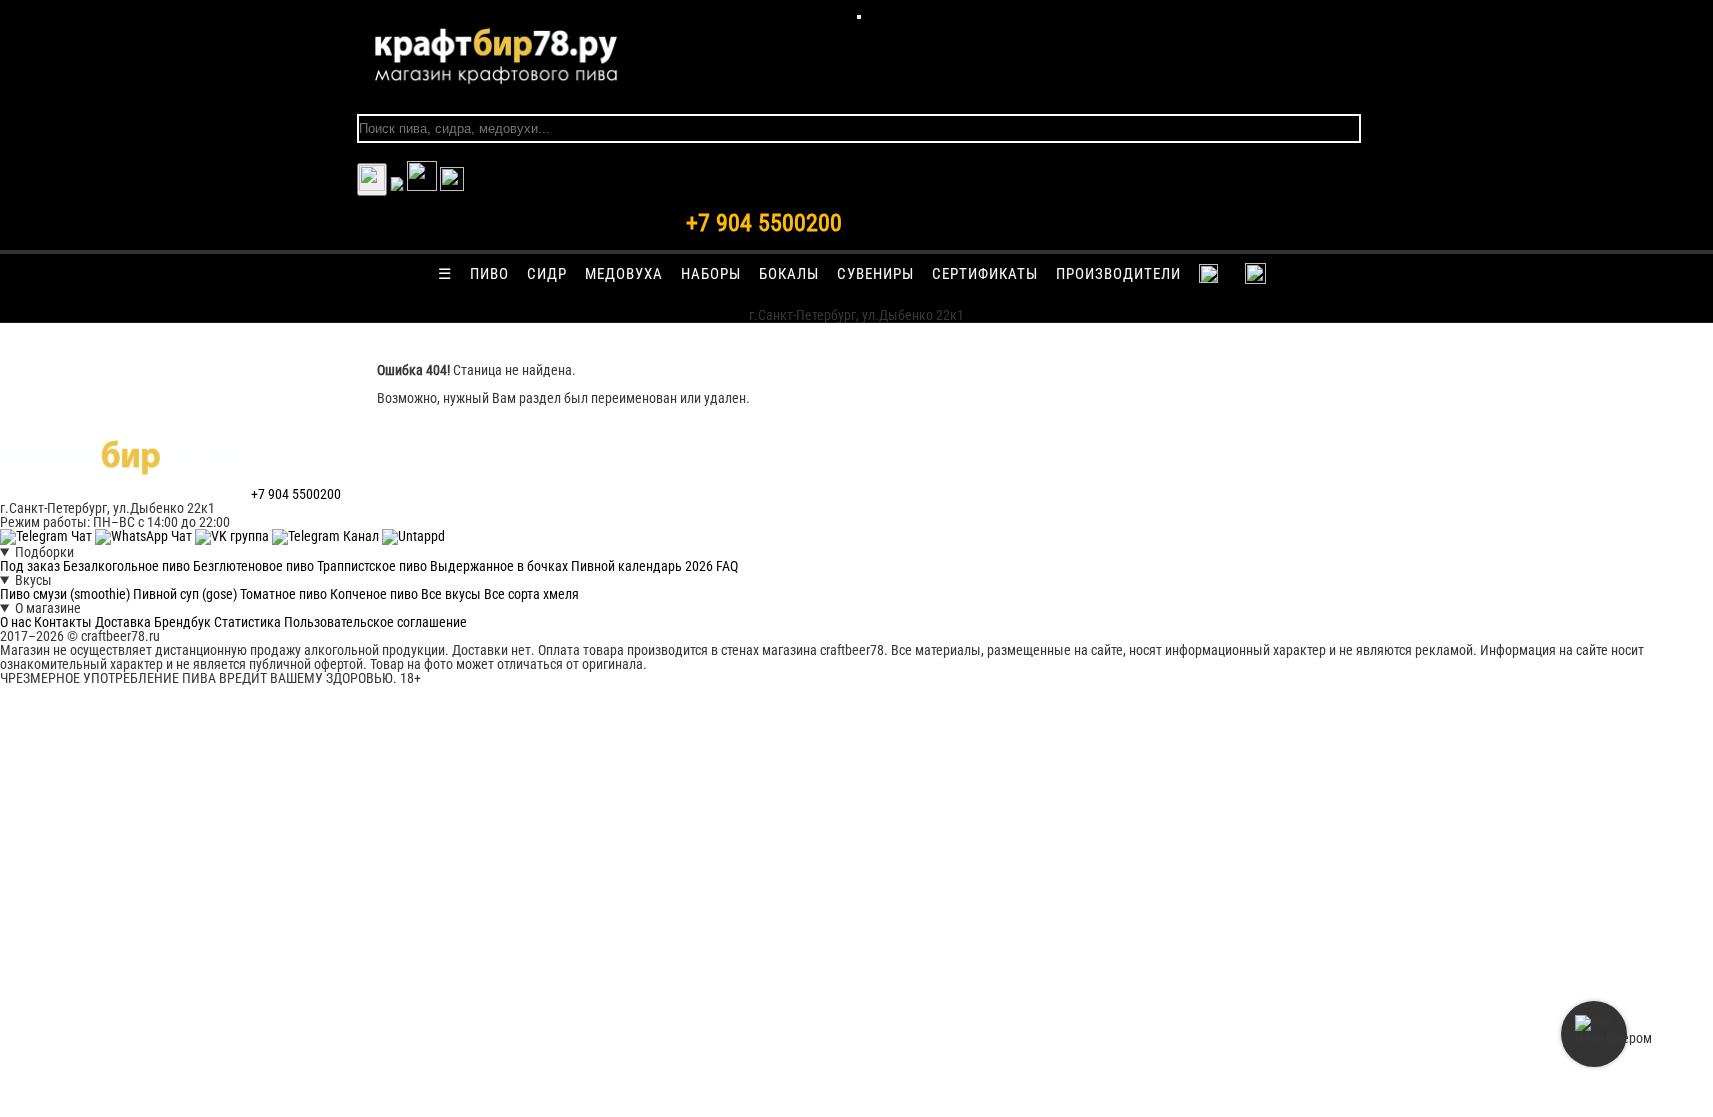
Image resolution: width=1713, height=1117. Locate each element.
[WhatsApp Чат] (145, 536)
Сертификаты (985, 274)
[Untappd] (413, 536)
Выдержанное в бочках (499, 566)
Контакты (63, 622)
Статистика (247, 622)
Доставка (123, 622)
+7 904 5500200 (764, 223)
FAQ (727, 566)
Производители (1118, 274)
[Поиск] (452, 186)
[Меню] (859, 17)
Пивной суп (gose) (185, 594)
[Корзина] (422, 186)
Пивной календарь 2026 (642, 566)
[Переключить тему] (372, 179)
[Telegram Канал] (327, 536)
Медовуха (624, 274)
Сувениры (875, 274)
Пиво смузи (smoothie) (65, 594)
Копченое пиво (374, 594)
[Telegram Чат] (47, 536)
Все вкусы (451, 594)
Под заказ (30, 566)
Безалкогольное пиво (126, 566)
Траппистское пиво (372, 566)
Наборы (711, 274)
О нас (15, 622)
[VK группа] (233, 536)
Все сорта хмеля (531, 594)
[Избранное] (397, 186)
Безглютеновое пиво (253, 566)
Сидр (547, 274)
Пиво (489, 274)
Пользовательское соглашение (375, 622)
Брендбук (182, 622)
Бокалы (789, 274)
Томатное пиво (283, 594)
